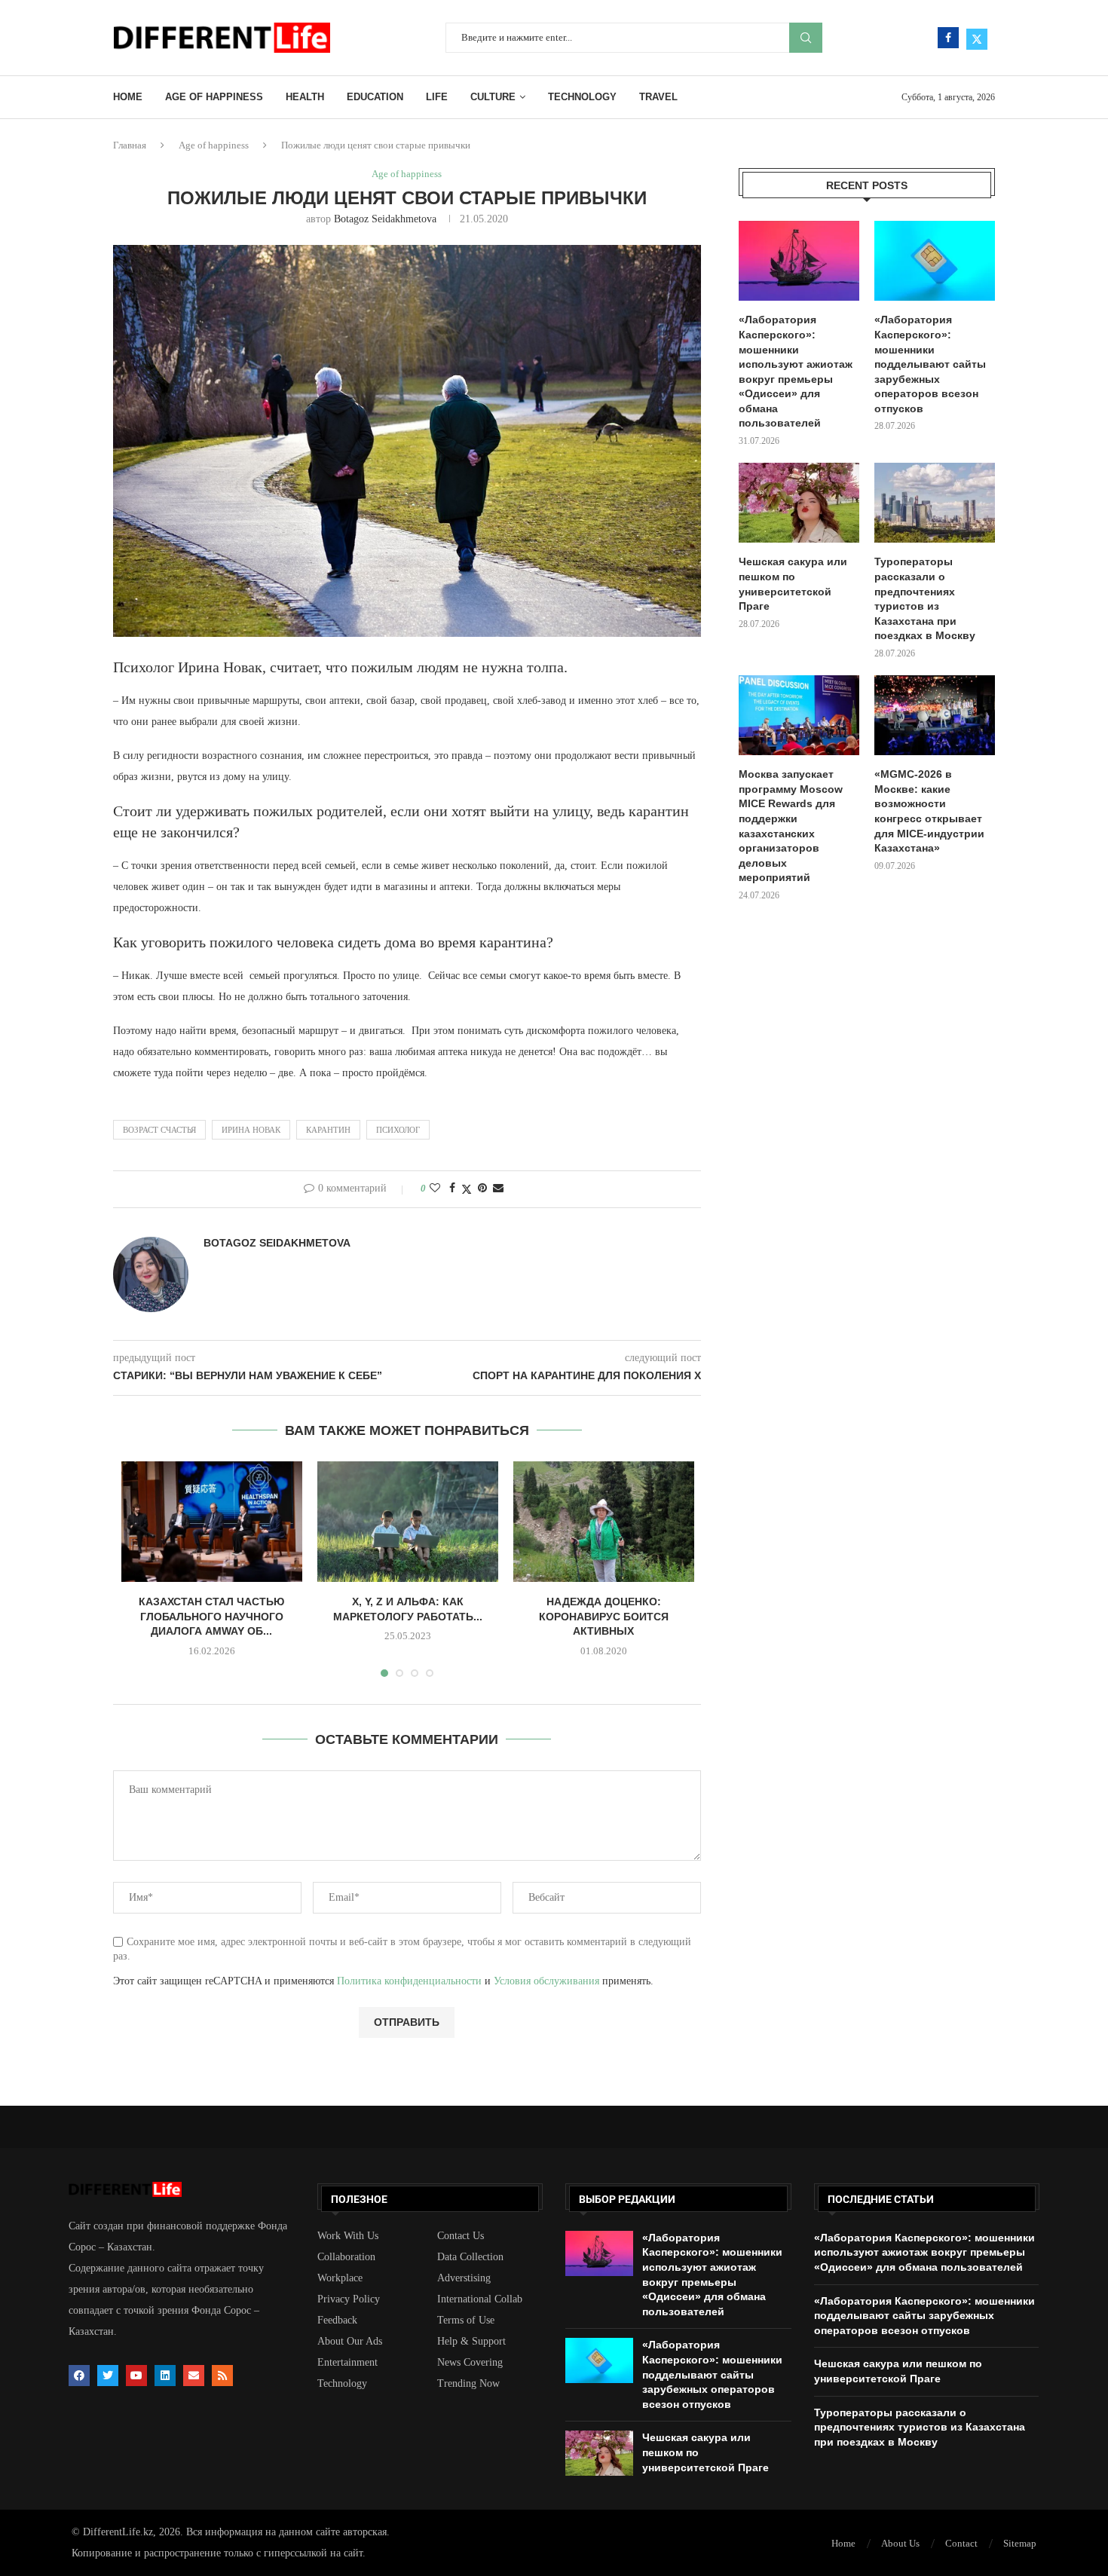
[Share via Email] (498, 1189)
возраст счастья (159, 1130)
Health (305, 97)
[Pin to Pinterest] (482, 1189)
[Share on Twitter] (467, 1189)
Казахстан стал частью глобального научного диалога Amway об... (211, 1616)
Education (375, 97)
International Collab (480, 2299)
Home (128, 97)
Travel (658, 97)
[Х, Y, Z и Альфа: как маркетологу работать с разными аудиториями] (408, 1522)
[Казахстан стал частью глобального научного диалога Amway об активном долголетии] (212, 1522)
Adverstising (464, 2278)
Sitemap (1020, 2543)
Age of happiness (214, 97)
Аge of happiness (214, 145)
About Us (900, 2543)
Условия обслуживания (546, 1981)
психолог (398, 1130)
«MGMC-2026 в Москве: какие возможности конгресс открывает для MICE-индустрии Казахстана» (929, 811)
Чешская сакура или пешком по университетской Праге (793, 584)
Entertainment (347, 2363)
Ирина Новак (251, 1130)
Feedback (337, 2321)
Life (437, 97)
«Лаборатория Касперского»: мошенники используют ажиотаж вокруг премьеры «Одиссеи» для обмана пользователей (796, 371)
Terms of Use (466, 2321)
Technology (582, 97)
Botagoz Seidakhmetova (385, 219)
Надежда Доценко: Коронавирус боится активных (604, 1616)
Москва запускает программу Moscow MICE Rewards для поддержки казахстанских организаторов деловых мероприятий (791, 826)
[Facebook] (948, 38)
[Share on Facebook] (452, 1189)
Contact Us (461, 2236)
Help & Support (471, 2342)
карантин (328, 1130)
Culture (493, 97)
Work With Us (348, 2236)
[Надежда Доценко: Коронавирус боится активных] (604, 1522)
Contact (961, 2543)
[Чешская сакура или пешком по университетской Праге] (799, 503)
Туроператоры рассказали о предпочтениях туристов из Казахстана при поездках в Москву (925, 598)
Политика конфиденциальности (409, 1981)
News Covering (470, 2363)
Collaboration (346, 2257)
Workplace (340, 2278)
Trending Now (468, 2384)
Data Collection (470, 2257)
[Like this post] (435, 1189)
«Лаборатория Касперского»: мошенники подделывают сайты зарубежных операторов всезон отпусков (930, 364)
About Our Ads (350, 2342)
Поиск (806, 38)
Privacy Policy (349, 2299)
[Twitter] (977, 38)
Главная (130, 145)
